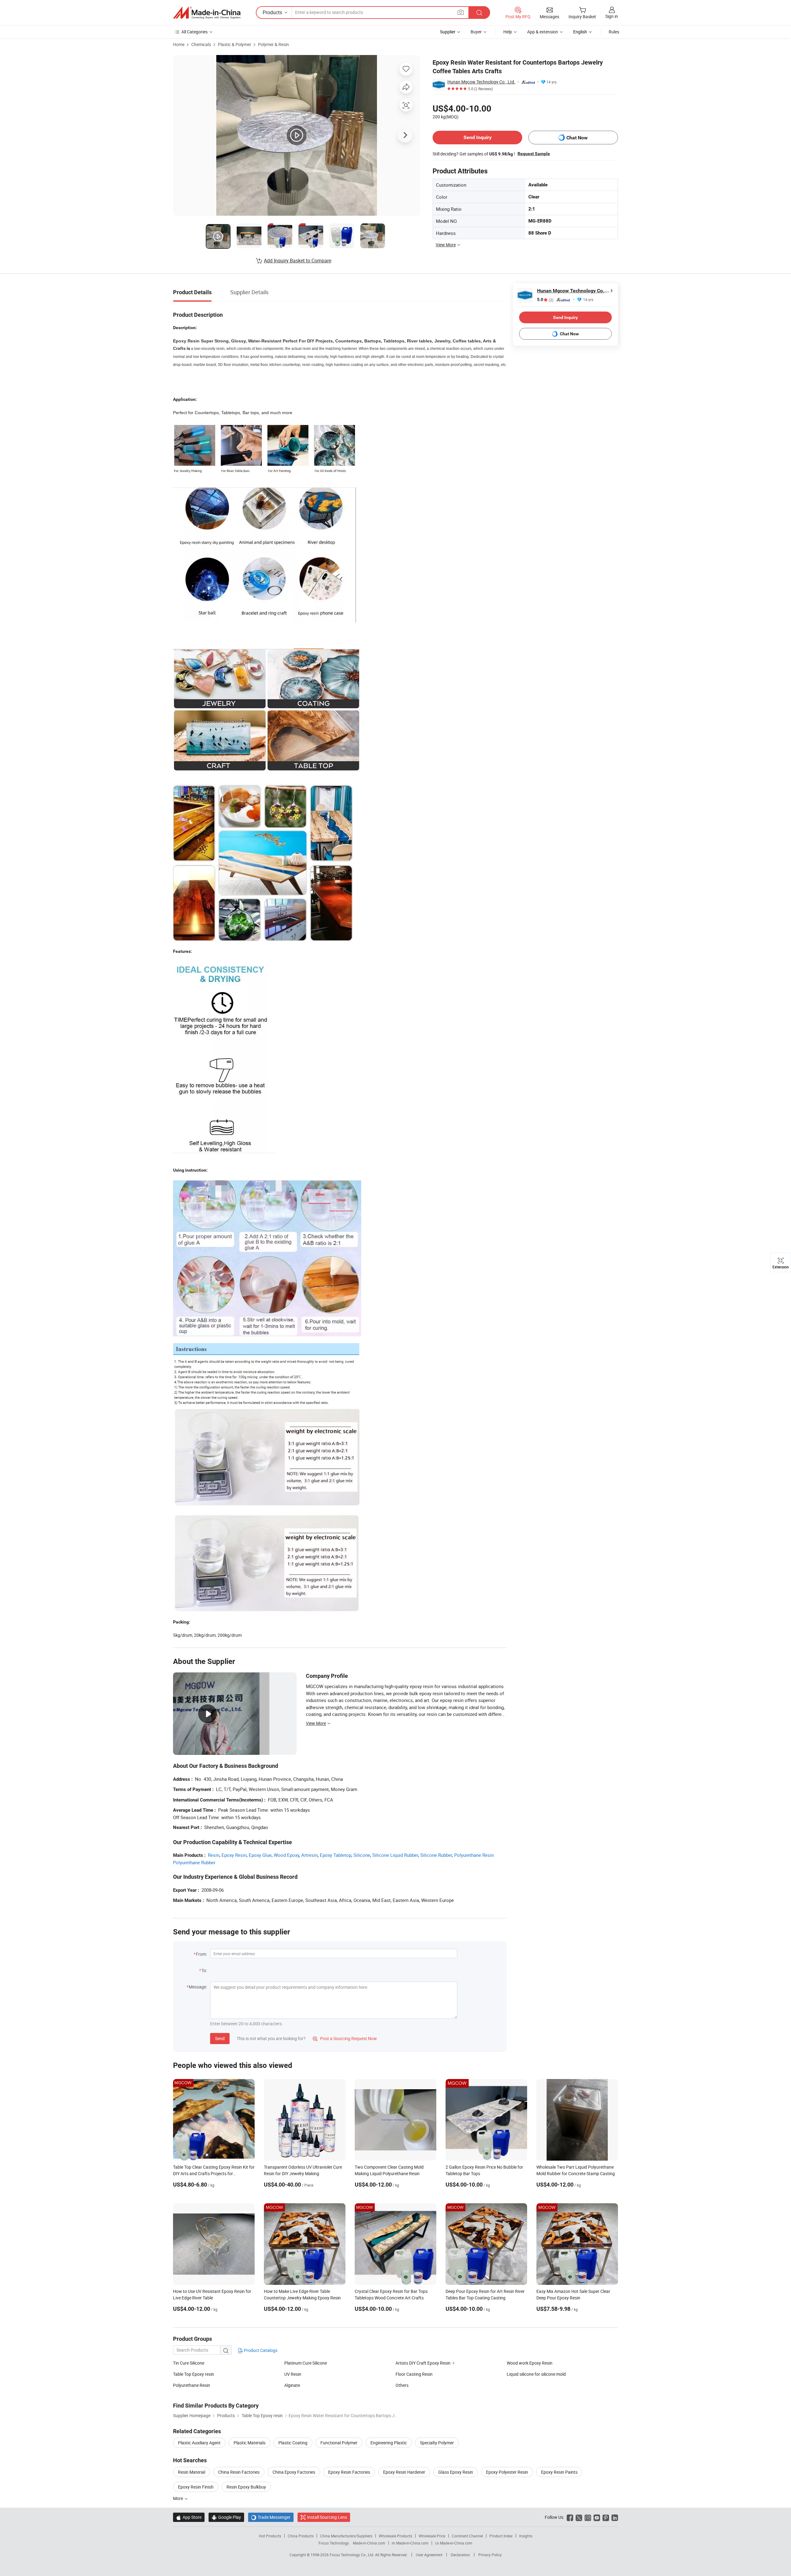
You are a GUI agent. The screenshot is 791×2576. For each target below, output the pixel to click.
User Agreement (429, 2555)
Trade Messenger (271, 2517)
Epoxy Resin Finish (196, 2487)
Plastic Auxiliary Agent (199, 2443)
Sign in (612, 16)
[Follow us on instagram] (588, 2517)
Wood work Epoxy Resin (530, 2363)
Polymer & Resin (273, 44)
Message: (198, 1987)
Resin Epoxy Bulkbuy (246, 2487)
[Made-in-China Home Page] (207, 13)
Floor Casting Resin (414, 2374)
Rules (614, 32)
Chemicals (201, 44)
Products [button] (272, 12)
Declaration (460, 2555)
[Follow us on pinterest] (606, 2517)
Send (220, 2038)
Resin (214, 1855)
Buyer (476, 32)
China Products (301, 2536)
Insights (526, 2536)
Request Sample (534, 154)
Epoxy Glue (260, 1855)
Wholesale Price (432, 2536)
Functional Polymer (339, 2443)
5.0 (545, 300)
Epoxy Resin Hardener (404, 2472)
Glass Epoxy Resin (456, 2472)
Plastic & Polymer (235, 44)
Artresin (309, 1855)
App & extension (543, 32)
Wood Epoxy (286, 1855)
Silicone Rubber (436, 1855)
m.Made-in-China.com (410, 2543)
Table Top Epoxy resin (194, 2374)
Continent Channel (467, 2536)
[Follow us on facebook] (570, 2517)
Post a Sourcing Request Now (345, 2038)
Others (402, 2385)
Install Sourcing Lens (327, 2517)
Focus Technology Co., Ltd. (352, 2555)
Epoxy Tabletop (336, 1855)
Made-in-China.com (369, 2543)
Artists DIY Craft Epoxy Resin (423, 2363)
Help (508, 32)
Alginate (292, 2385)
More (178, 2498)
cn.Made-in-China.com (454, 2543)
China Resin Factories (239, 2472)
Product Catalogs (260, 2350)
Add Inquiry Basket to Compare (298, 261)
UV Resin (293, 2374)
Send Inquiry (478, 137)
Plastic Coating (293, 2443)
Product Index (501, 2536)
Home (179, 44)
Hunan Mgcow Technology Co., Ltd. (481, 82)
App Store (189, 2517)
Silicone (362, 1855)
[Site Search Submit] (479, 13)
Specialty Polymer (437, 2443)
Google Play (226, 2517)
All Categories (195, 32)
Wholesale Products (395, 2536)
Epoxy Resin (234, 1855)
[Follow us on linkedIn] (615, 2517)
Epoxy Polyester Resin (507, 2472)
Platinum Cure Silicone (306, 2363)
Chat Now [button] (577, 138)
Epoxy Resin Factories (349, 2472)
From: (201, 1954)
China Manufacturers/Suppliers (346, 2536)
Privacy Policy (490, 2555)
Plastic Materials (250, 2443)
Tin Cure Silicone (189, 2363)
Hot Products (270, 2536)
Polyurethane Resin (192, 2385)
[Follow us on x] (579, 2517)
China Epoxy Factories (294, 2472)
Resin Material (192, 2472)
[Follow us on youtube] (597, 2517)
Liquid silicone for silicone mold (536, 2374)
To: (204, 1970)
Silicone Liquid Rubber (395, 1855)
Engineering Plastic (389, 2443)
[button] (461, 12)
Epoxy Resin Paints (559, 2472)
